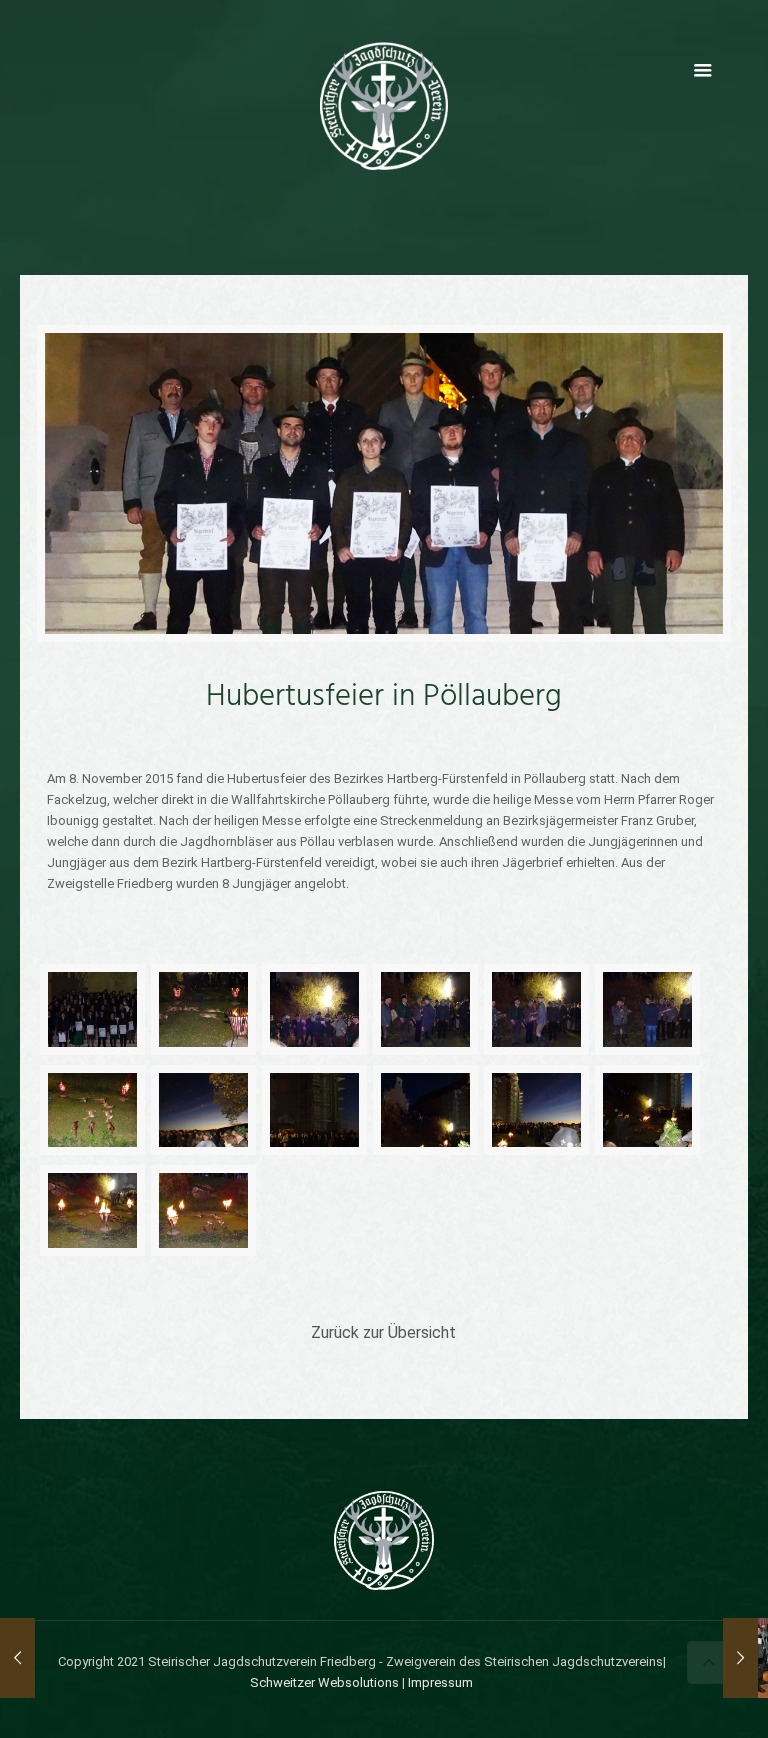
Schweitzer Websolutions (324, 1682)
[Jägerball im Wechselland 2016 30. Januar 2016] (740, 1658)
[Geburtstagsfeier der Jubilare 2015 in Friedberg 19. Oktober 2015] (17, 1658)
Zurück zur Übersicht (383, 1332)
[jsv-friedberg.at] (384, 105)
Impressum (440, 1682)
